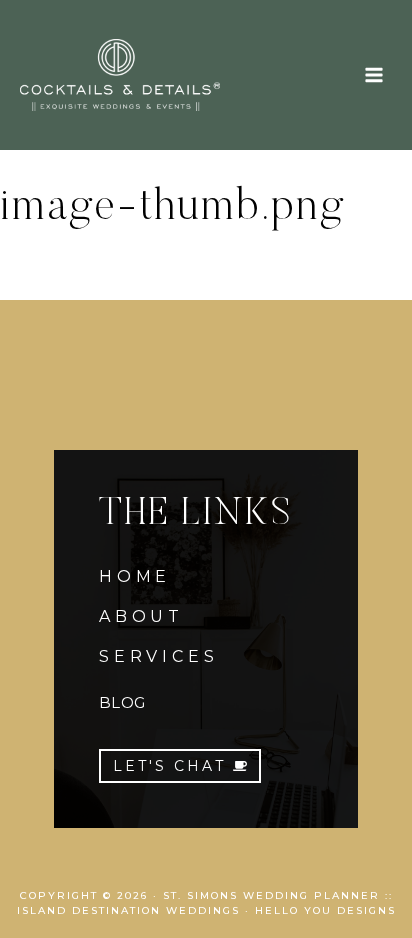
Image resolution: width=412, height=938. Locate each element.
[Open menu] (373, 74)
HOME (135, 576)
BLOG (122, 702)
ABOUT (141, 616)
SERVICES (158, 656)
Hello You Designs (325, 910)
